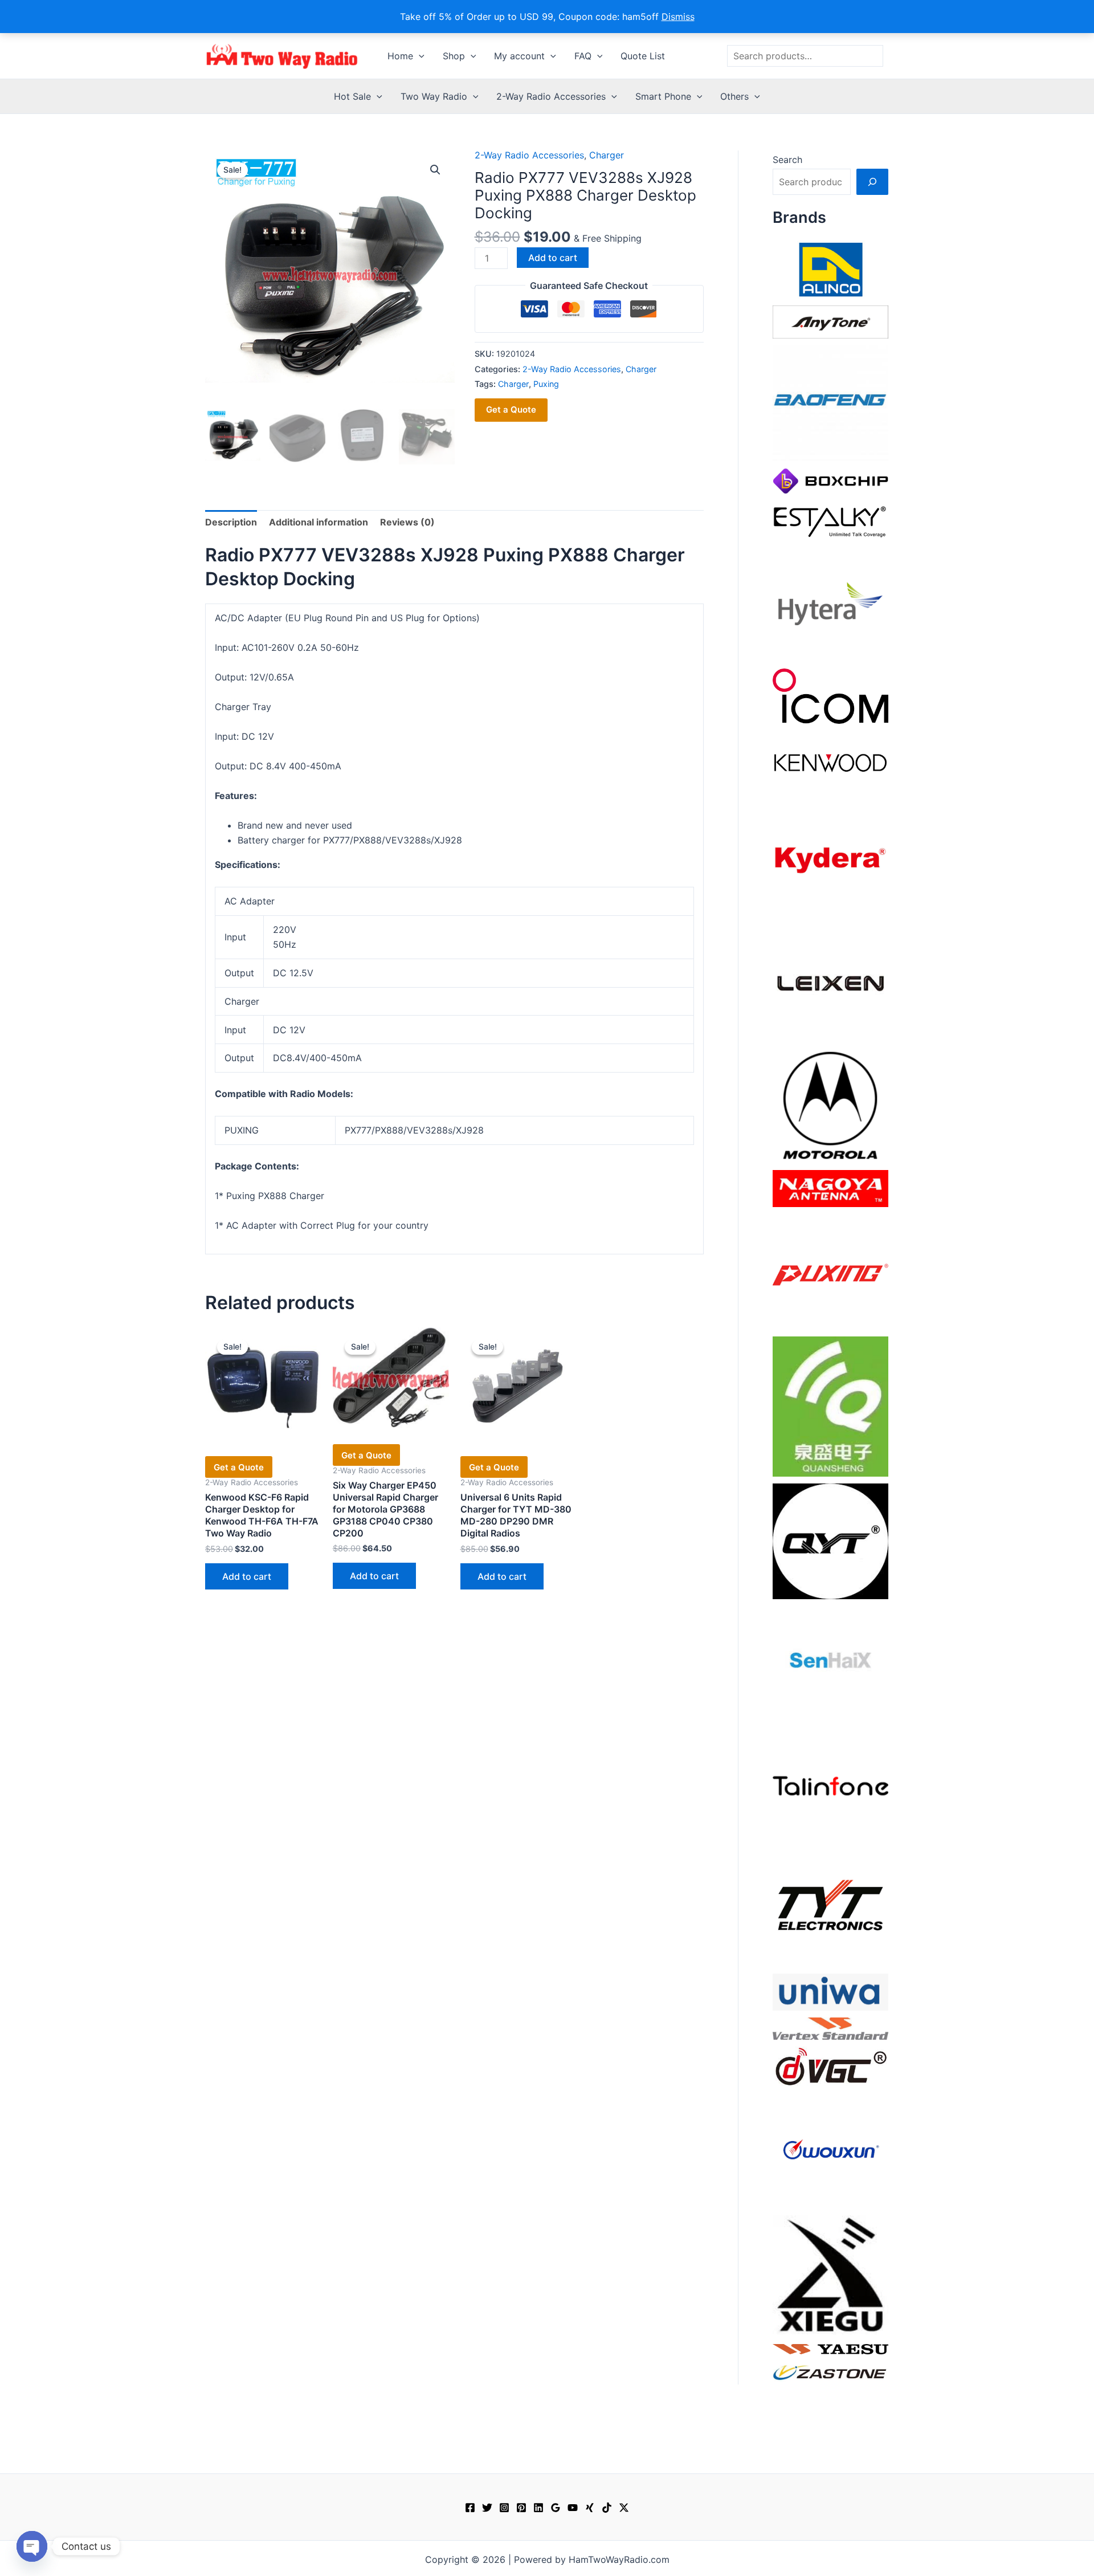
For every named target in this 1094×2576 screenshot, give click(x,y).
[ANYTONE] (830, 321)
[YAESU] (830, 2348)
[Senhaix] (830, 1663)
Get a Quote (511, 409)
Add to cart (553, 258)
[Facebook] (470, 2508)
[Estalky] (830, 519)
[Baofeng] (830, 402)
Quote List (643, 56)
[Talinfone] (830, 1786)
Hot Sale (352, 96)
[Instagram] (504, 2508)
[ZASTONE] (830, 2372)
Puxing (546, 384)
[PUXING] (830, 1271)
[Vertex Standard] (830, 2028)
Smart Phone (663, 96)
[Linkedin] (538, 2508)
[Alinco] (830, 268)
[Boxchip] (830, 480)
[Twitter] (487, 2508)
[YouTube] (573, 2508)
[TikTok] (607, 2508)
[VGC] (830, 2065)
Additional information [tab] (319, 522)
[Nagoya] (830, 1188)
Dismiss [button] (678, 17)
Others (734, 96)
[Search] (872, 182)
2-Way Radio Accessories (551, 96)
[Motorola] (830, 1104)
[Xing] (590, 2508)
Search (787, 160)
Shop (454, 56)
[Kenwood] (830, 762)
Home (400, 56)
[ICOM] (830, 695)
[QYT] (830, 1540)
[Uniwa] (830, 1991)
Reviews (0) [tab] (407, 522)
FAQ (583, 56)
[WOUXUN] (830, 2150)
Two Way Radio (434, 96)
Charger (607, 155)
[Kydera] (830, 859)
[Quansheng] (830, 1405)
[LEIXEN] (830, 982)
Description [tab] (231, 522)
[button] (419, 56)
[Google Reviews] (556, 2508)
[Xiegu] (830, 2274)
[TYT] (830, 1908)
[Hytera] (830, 603)
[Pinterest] (521, 2508)
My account (519, 56)
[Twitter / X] (624, 2508)
